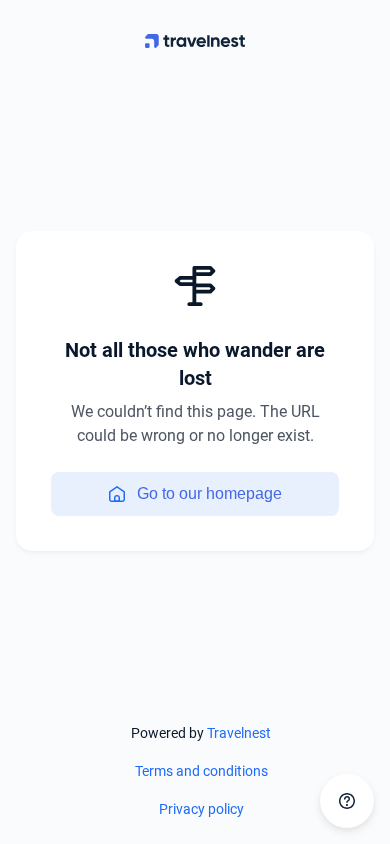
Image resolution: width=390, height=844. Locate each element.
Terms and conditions (201, 771)
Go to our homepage (209, 493)
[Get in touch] (347, 801)
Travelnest (239, 733)
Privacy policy (201, 809)
